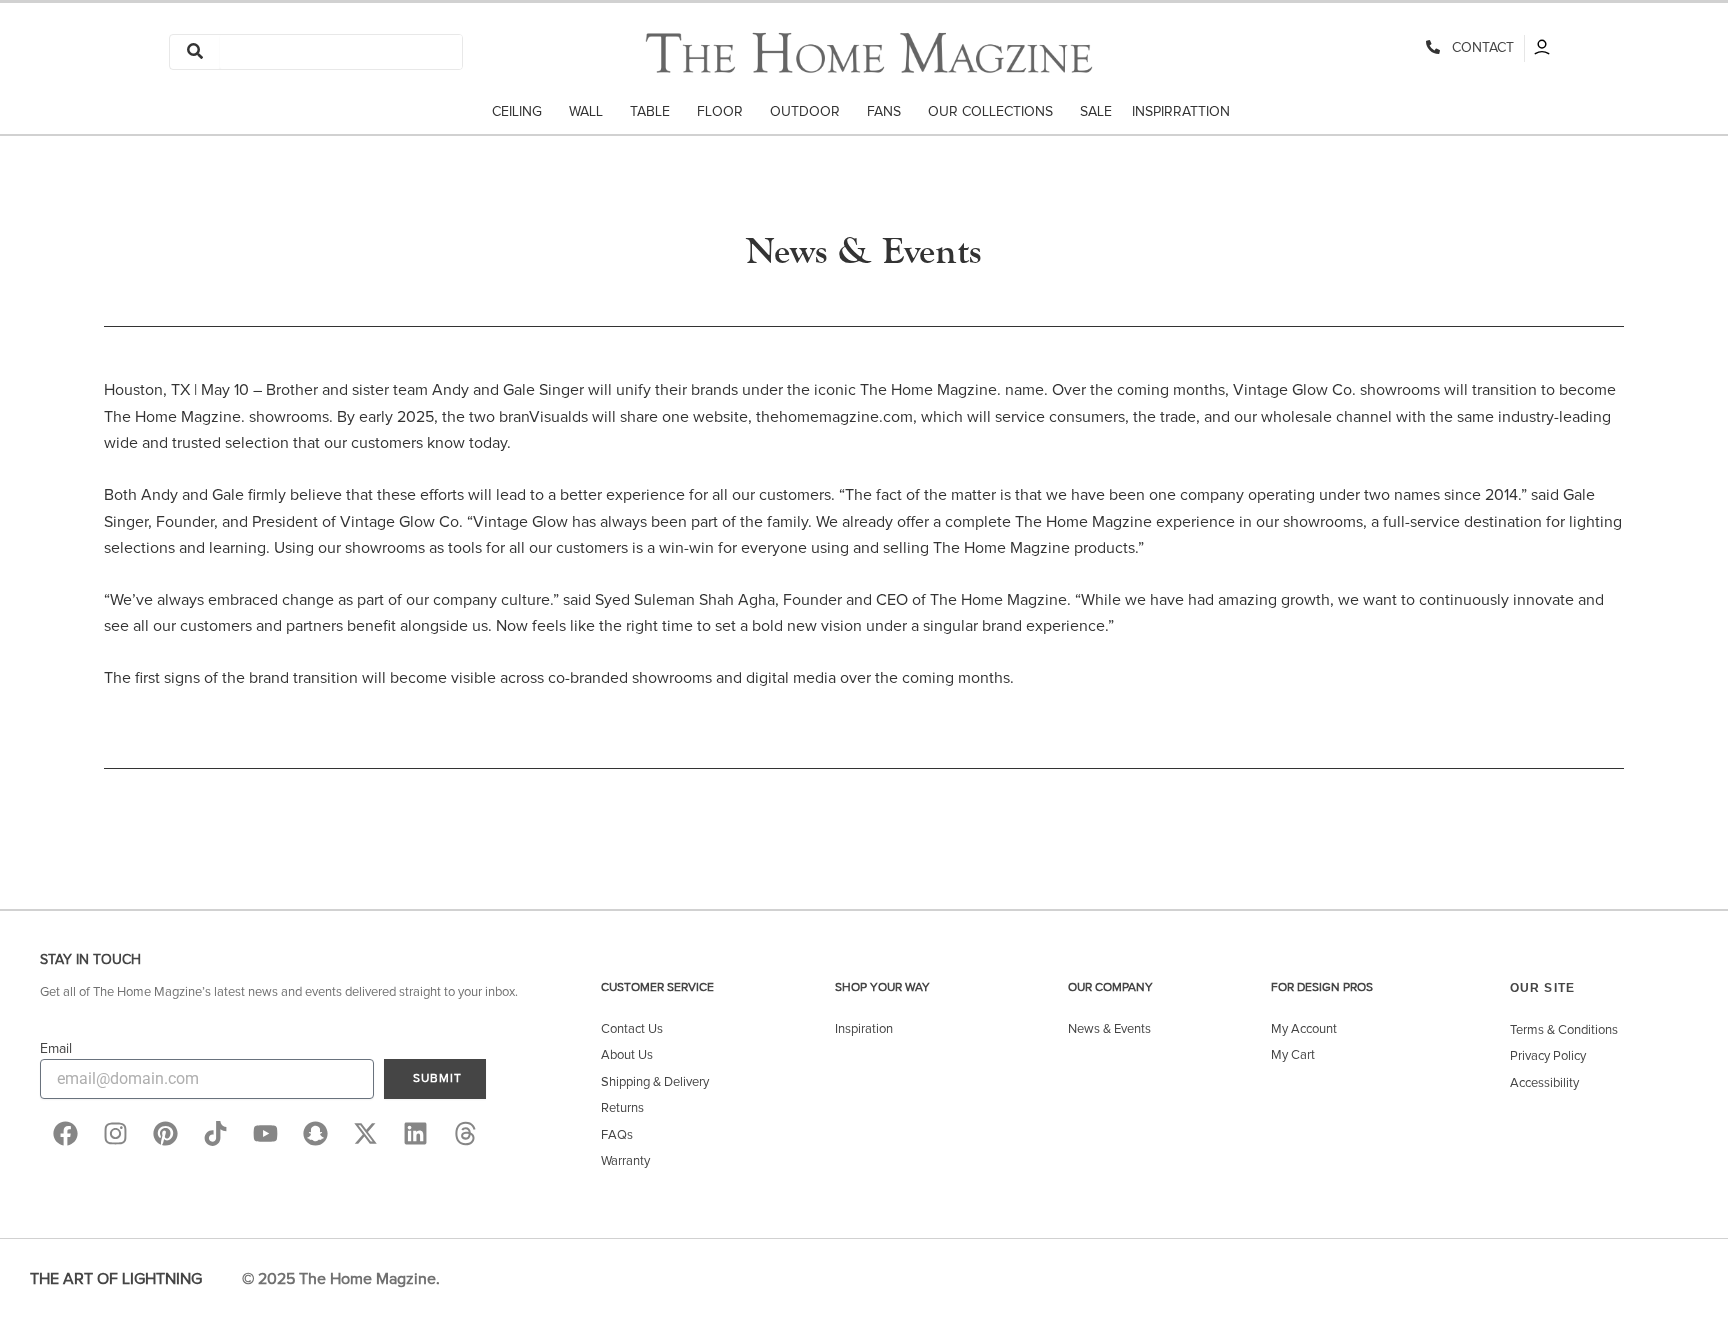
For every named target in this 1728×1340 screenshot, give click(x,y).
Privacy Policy (1548, 1056)
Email (56, 1049)
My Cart (1293, 1055)
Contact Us (632, 1029)
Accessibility (1544, 1083)
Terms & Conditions (1564, 1030)
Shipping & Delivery (655, 1082)
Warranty (625, 1161)
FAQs (617, 1135)
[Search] (195, 52)
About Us (627, 1055)
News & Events (1109, 1029)
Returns (622, 1108)
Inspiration (864, 1029)
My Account (1304, 1029)
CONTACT (1479, 48)
